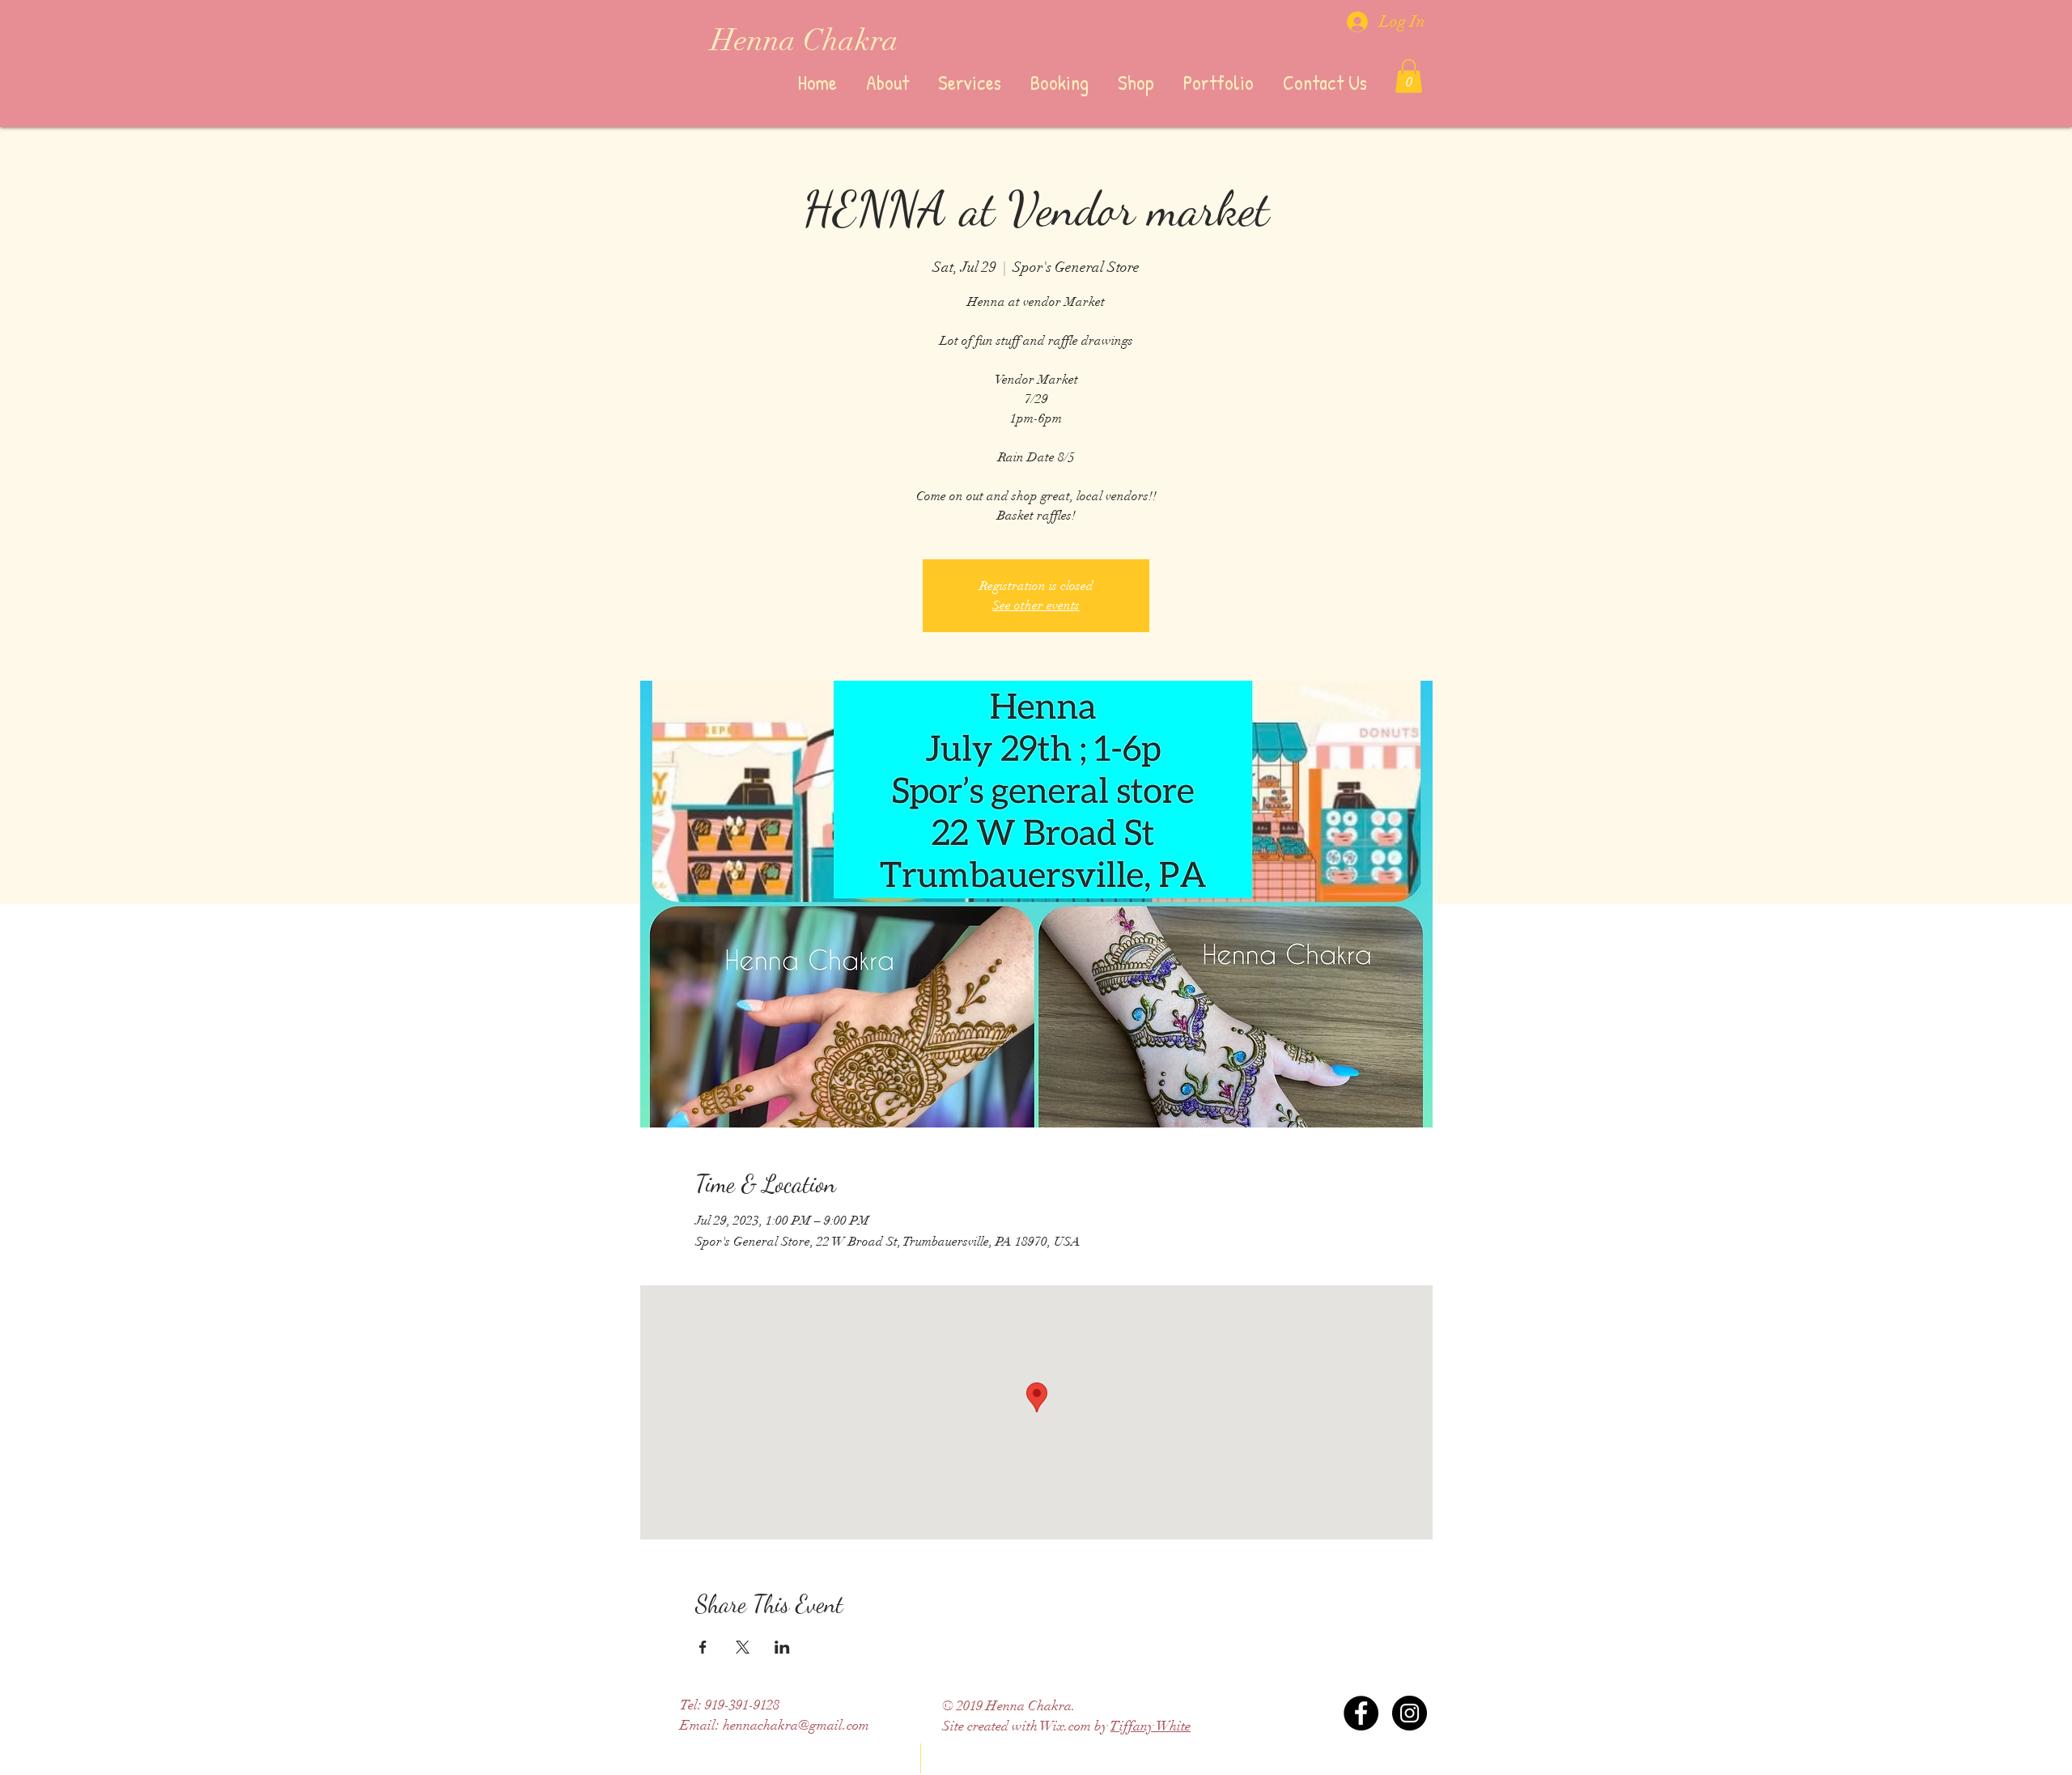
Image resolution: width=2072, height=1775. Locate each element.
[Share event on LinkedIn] (782, 1647)
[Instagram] (1410, 1713)
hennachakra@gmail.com (796, 1725)
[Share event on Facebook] (703, 1647)
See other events (1036, 605)
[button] (1409, 76)
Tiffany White (1151, 1726)
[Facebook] (1361, 1713)
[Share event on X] (743, 1647)
